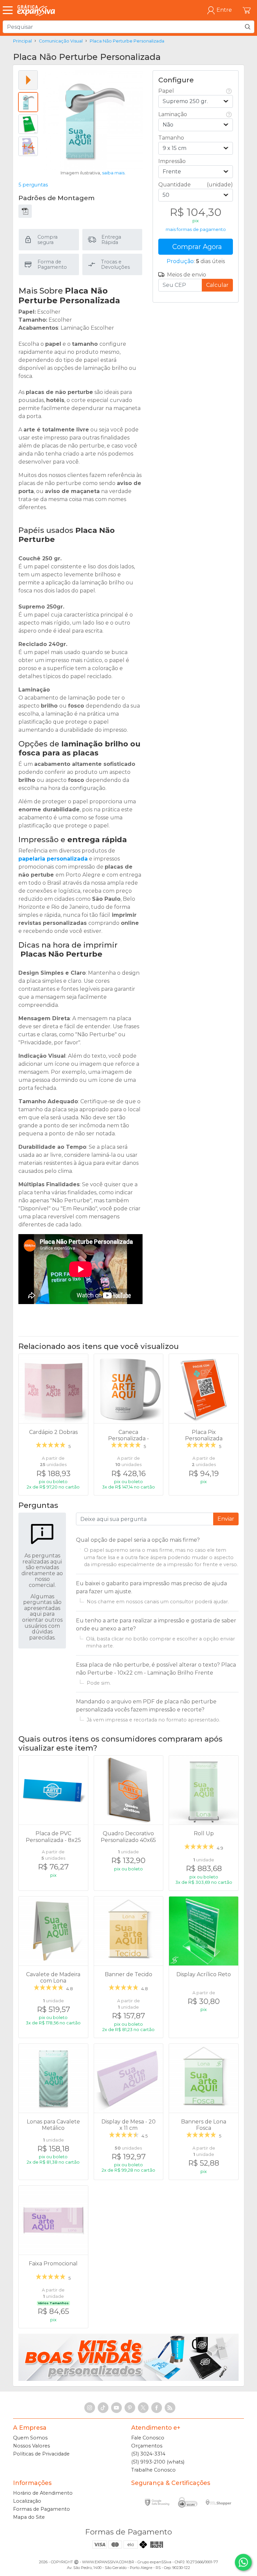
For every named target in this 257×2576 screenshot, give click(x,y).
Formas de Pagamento (41, 2509)
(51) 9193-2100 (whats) (158, 2462)
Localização (27, 2501)
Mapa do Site (29, 2517)
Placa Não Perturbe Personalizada (127, 41)
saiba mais (113, 173)
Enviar (226, 1519)
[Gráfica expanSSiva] (36, 10)
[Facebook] (157, 2408)
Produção (180, 261)
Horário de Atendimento (43, 2493)
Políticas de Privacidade (41, 2454)
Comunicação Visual (61, 41)
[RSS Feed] (170, 2408)
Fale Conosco (148, 2438)
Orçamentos (147, 2446)
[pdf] (25, 211)
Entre (224, 10)
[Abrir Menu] (9, 10)
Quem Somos (30, 2438)
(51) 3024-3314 (148, 2454)
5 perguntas (33, 185)
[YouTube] (116, 2408)
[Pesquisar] (248, 27)
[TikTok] (103, 2408)
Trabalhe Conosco (153, 2470)
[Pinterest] (130, 2408)
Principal (22, 41)
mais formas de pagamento (196, 229)
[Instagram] (90, 2408)
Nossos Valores (31, 2446)
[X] (143, 2408)
